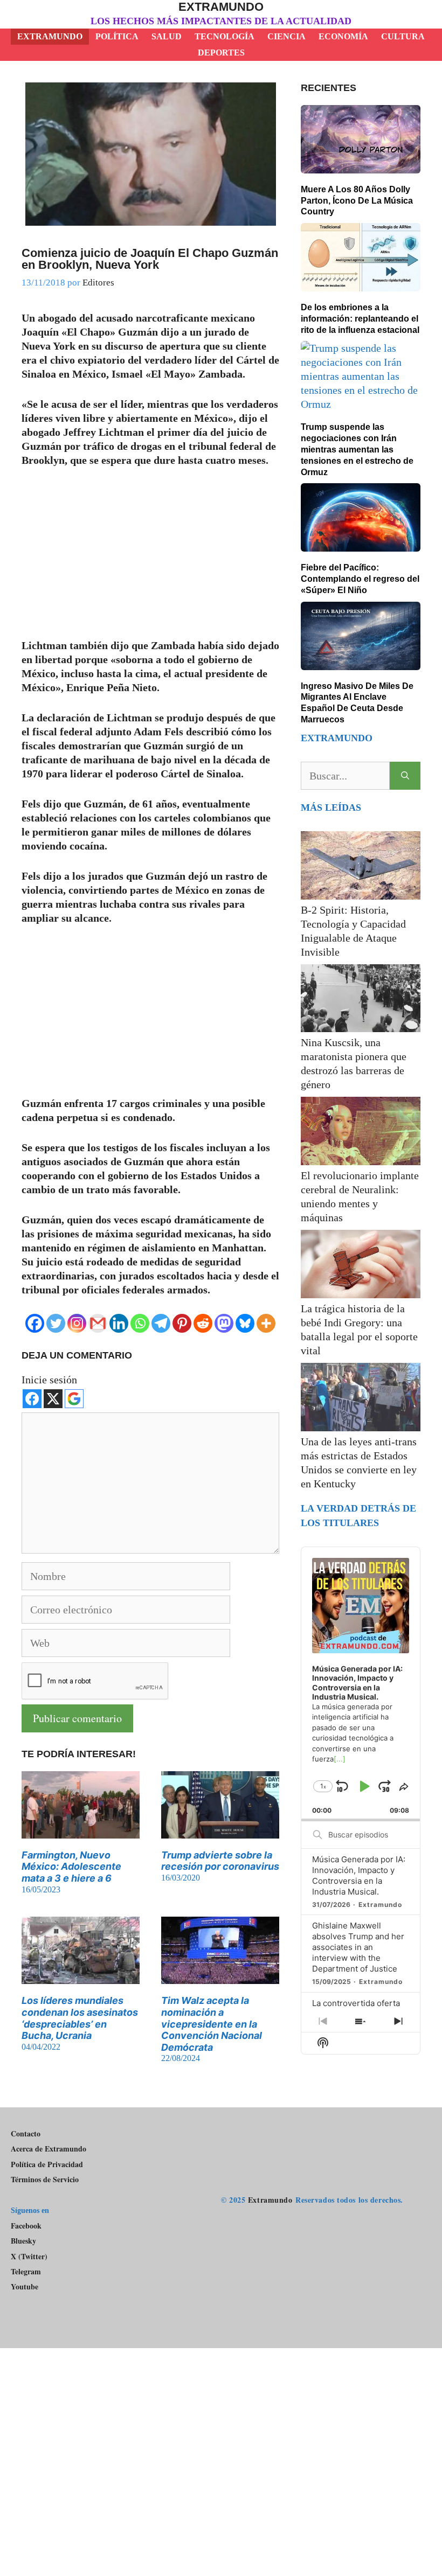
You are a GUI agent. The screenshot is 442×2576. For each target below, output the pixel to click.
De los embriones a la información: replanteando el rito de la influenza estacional (360, 319)
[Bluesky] (245, 1323)
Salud (167, 36)
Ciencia (286, 36)
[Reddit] (203, 1323)
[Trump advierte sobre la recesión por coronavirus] (220, 1832)
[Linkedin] (119, 1323)
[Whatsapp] (140, 1323)
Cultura (403, 36)
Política (117, 36)
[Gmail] (98, 1323)
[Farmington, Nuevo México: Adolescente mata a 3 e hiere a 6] (81, 1832)
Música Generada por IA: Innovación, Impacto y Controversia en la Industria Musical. (359, 1875)
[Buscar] (405, 776)
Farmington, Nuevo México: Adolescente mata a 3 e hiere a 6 (71, 1867)
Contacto (26, 2133)
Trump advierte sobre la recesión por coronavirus (220, 1861)
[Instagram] (77, 1323)
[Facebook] (35, 1323)
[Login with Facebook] (32, 1399)
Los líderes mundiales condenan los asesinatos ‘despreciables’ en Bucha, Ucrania (80, 2018)
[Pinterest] (182, 1323)
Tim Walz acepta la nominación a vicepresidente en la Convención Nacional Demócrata (212, 2024)
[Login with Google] (74, 1399)
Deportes (221, 53)
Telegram (26, 2272)
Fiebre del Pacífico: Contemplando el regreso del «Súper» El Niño (360, 579)
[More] (266, 1323)
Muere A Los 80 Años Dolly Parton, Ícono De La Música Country (357, 201)
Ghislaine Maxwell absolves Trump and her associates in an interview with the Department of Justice (358, 1947)
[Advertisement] (150, 559)
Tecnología (225, 36)
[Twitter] (56, 1323)
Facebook (26, 2226)
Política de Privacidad (47, 2164)
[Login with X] (53, 1399)
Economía (343, 36)
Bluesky (23, 2241)
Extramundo (221, 7)
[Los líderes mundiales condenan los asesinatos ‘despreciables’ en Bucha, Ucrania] (81, 1977)
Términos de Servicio (45, 2179)
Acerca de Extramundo (49, 2149)
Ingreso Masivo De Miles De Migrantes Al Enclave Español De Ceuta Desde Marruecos (357, 703)
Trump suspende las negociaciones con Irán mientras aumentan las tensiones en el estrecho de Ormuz (357, 449)
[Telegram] (161, 1323)
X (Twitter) (29, 2257)
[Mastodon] (224, 1323)
